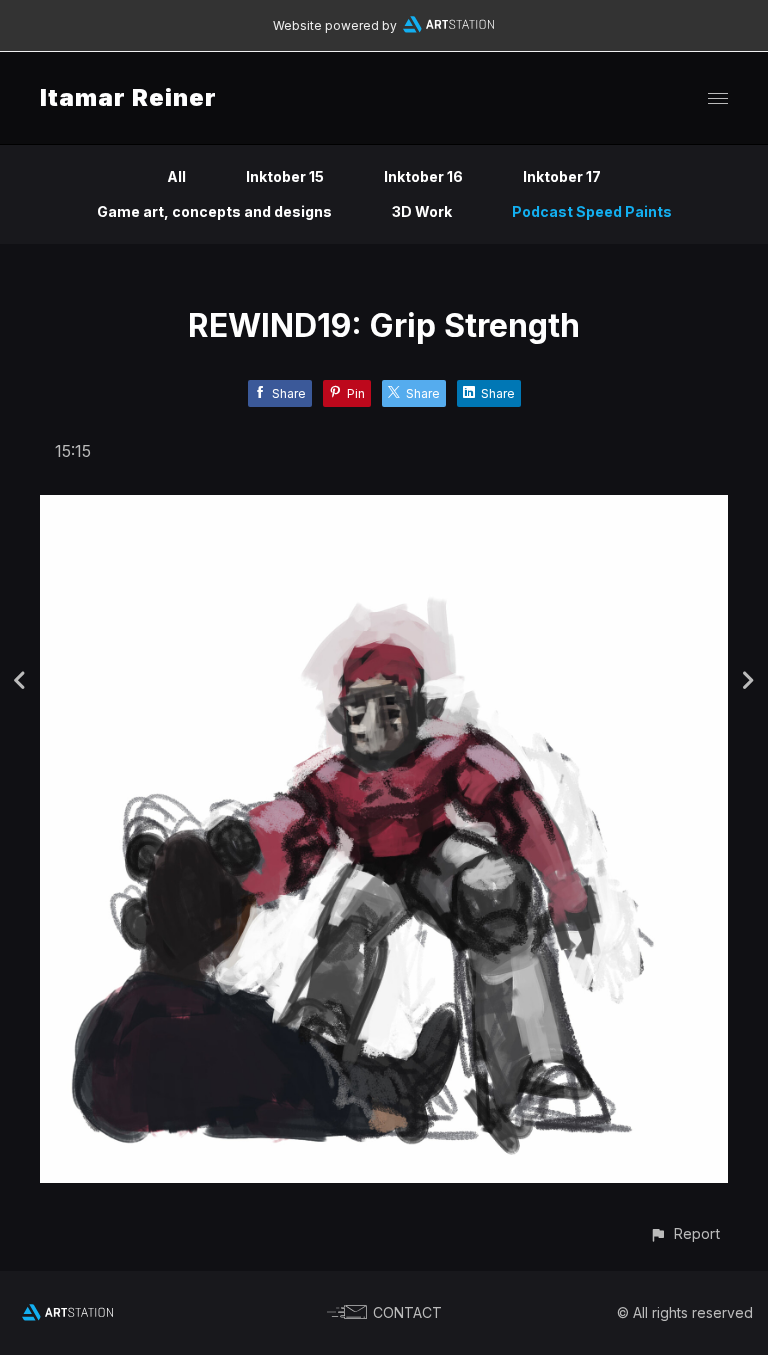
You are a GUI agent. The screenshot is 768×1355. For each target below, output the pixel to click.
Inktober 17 (562, 176)
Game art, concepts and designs (214, 211)
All (176, 176)
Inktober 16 (423, 176)
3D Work (422, 211)
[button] (684, 1233)
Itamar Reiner (128, 97)
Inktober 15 (285, 176)
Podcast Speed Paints (592, 211)
